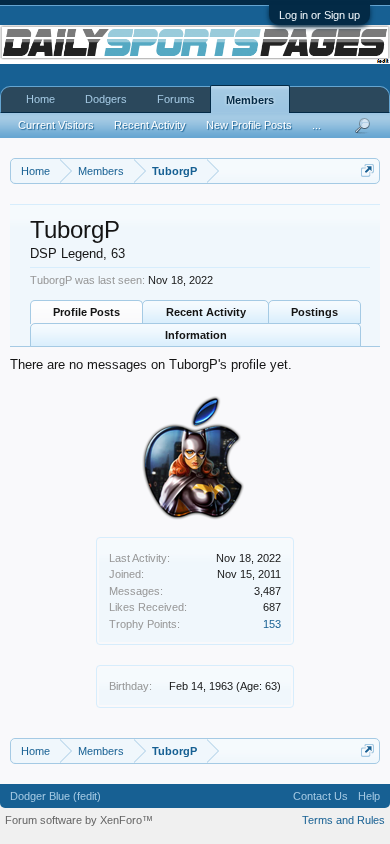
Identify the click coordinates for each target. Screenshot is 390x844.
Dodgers (106, 99)
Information (196, 335)
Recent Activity (206, 312)
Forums (176, 99)
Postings (314, 312)
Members (250, 100)
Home (40, 99)
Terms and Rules (343, 820)
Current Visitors (56, 125)
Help (369, 796)
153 (272, 624)
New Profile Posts (249, 125)
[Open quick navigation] (367, 170)
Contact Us (320, 796)
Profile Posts (86, 312)
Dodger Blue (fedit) (55, 796)
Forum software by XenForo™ (79, 820)
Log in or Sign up (319, 15)
